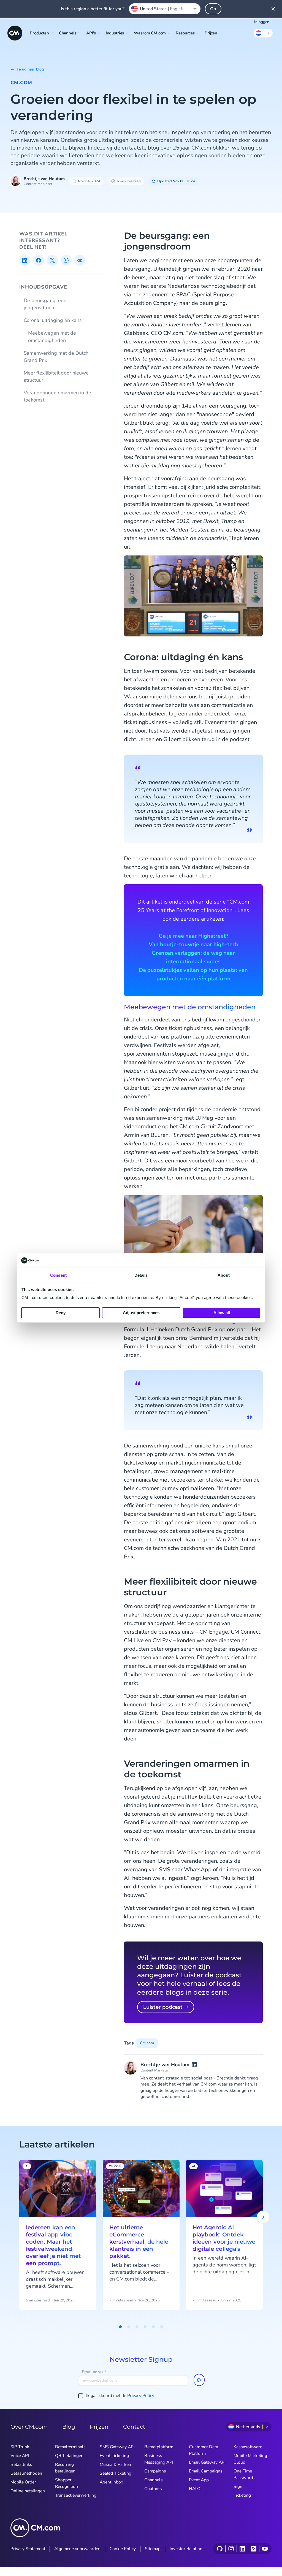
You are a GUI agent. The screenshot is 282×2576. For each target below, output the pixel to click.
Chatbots (153, 2489)
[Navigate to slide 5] (153, 2327)
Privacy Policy (141, 2396)
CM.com (21, 83)
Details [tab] (141, 1275)
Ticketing (242, 2495)
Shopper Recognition (67, 2483)
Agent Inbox (111, 2482)
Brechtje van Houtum (44, 179)
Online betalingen (28, 2491)
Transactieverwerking (76, 2495)
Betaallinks (21, 2464)
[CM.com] (15, 33)
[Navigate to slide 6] (162, 2327)
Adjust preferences (141, 1313)
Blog (69, 2427)
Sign (238, 2486)
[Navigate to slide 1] (120, 2327)
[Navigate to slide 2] (129, 2327)
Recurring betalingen (65, 2468)
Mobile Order (23, 2482)
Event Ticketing (114, 2456)
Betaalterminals (70, 2447)
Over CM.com (29, 2427)
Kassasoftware (248, 2447)
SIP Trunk (20, 2447)
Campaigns (155, 2471)
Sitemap (153, 2549)
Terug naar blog (30, 69)
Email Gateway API (207, 2462)
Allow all (222, 1313)
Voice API (20, 2456)
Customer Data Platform (204, 2450)
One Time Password (243, 2474)
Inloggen (262, 22)
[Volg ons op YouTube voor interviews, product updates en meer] (265, 2549)
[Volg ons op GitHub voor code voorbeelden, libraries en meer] (220, 2549)
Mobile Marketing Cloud (250, 2459)
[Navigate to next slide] (263, 2217)
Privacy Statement (28, 2549)
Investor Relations (187, 2549)
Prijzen (211, 33)
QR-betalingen (69, 2456)
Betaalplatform (159, 2447)
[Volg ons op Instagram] (231, 2549)
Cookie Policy (123, 2549)
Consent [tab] (58, 1275)
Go (213, 9)
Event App (199, 2480)
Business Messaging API (159, 2459)
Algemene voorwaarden (77, 2549)
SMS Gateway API (117, 2447)
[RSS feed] (253, 2549)
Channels (154, 2480)
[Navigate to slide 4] (145, 2327)
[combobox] (165, 9)
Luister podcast (163, 2007)
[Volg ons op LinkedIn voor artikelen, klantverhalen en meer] (242, 2549)
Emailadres (94, 2372)
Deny (61, 1313)
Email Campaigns (206, 2471)
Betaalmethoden (26, 2473)
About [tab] (224, 1275)
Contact (134, 2427)
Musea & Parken (115, 2464)
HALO (195, 2489)
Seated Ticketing (116, 2473)
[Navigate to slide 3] (137, 2327)
